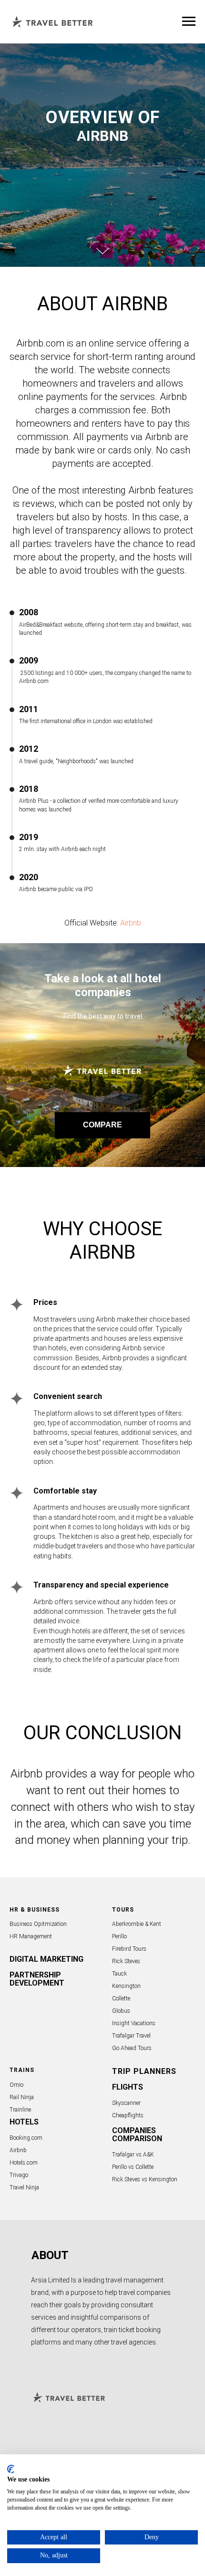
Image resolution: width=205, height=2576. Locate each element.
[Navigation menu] (189, 21)
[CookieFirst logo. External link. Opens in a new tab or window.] (11, 2469)
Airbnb (131, 2202)
